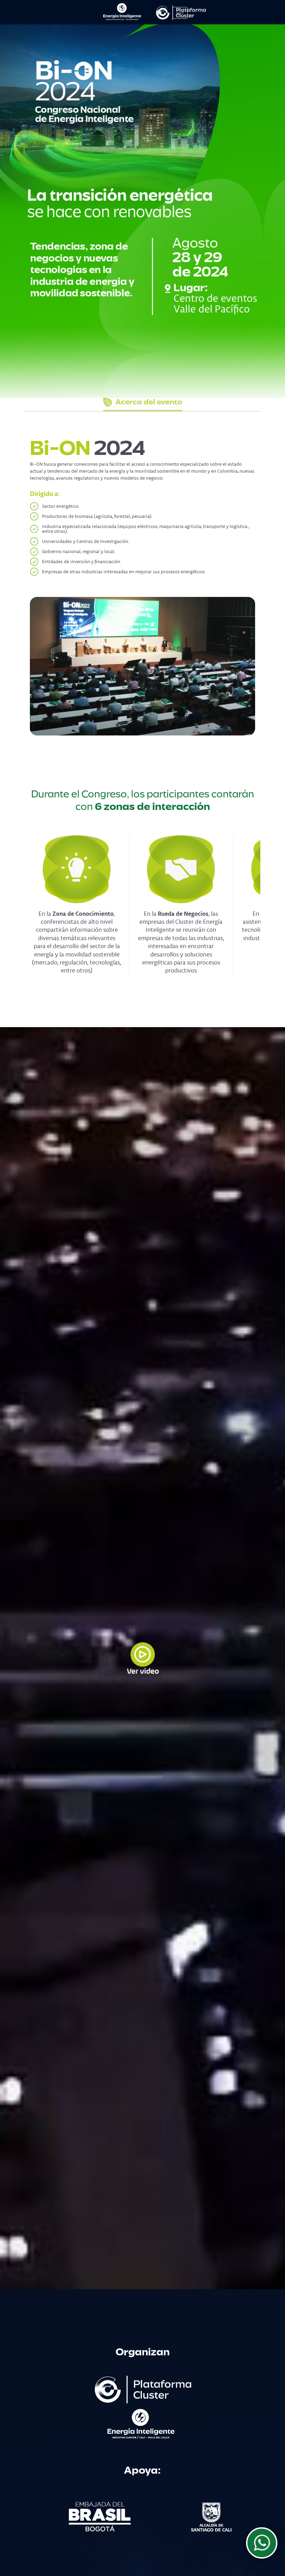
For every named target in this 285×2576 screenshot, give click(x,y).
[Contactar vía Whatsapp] (262, 2543)
